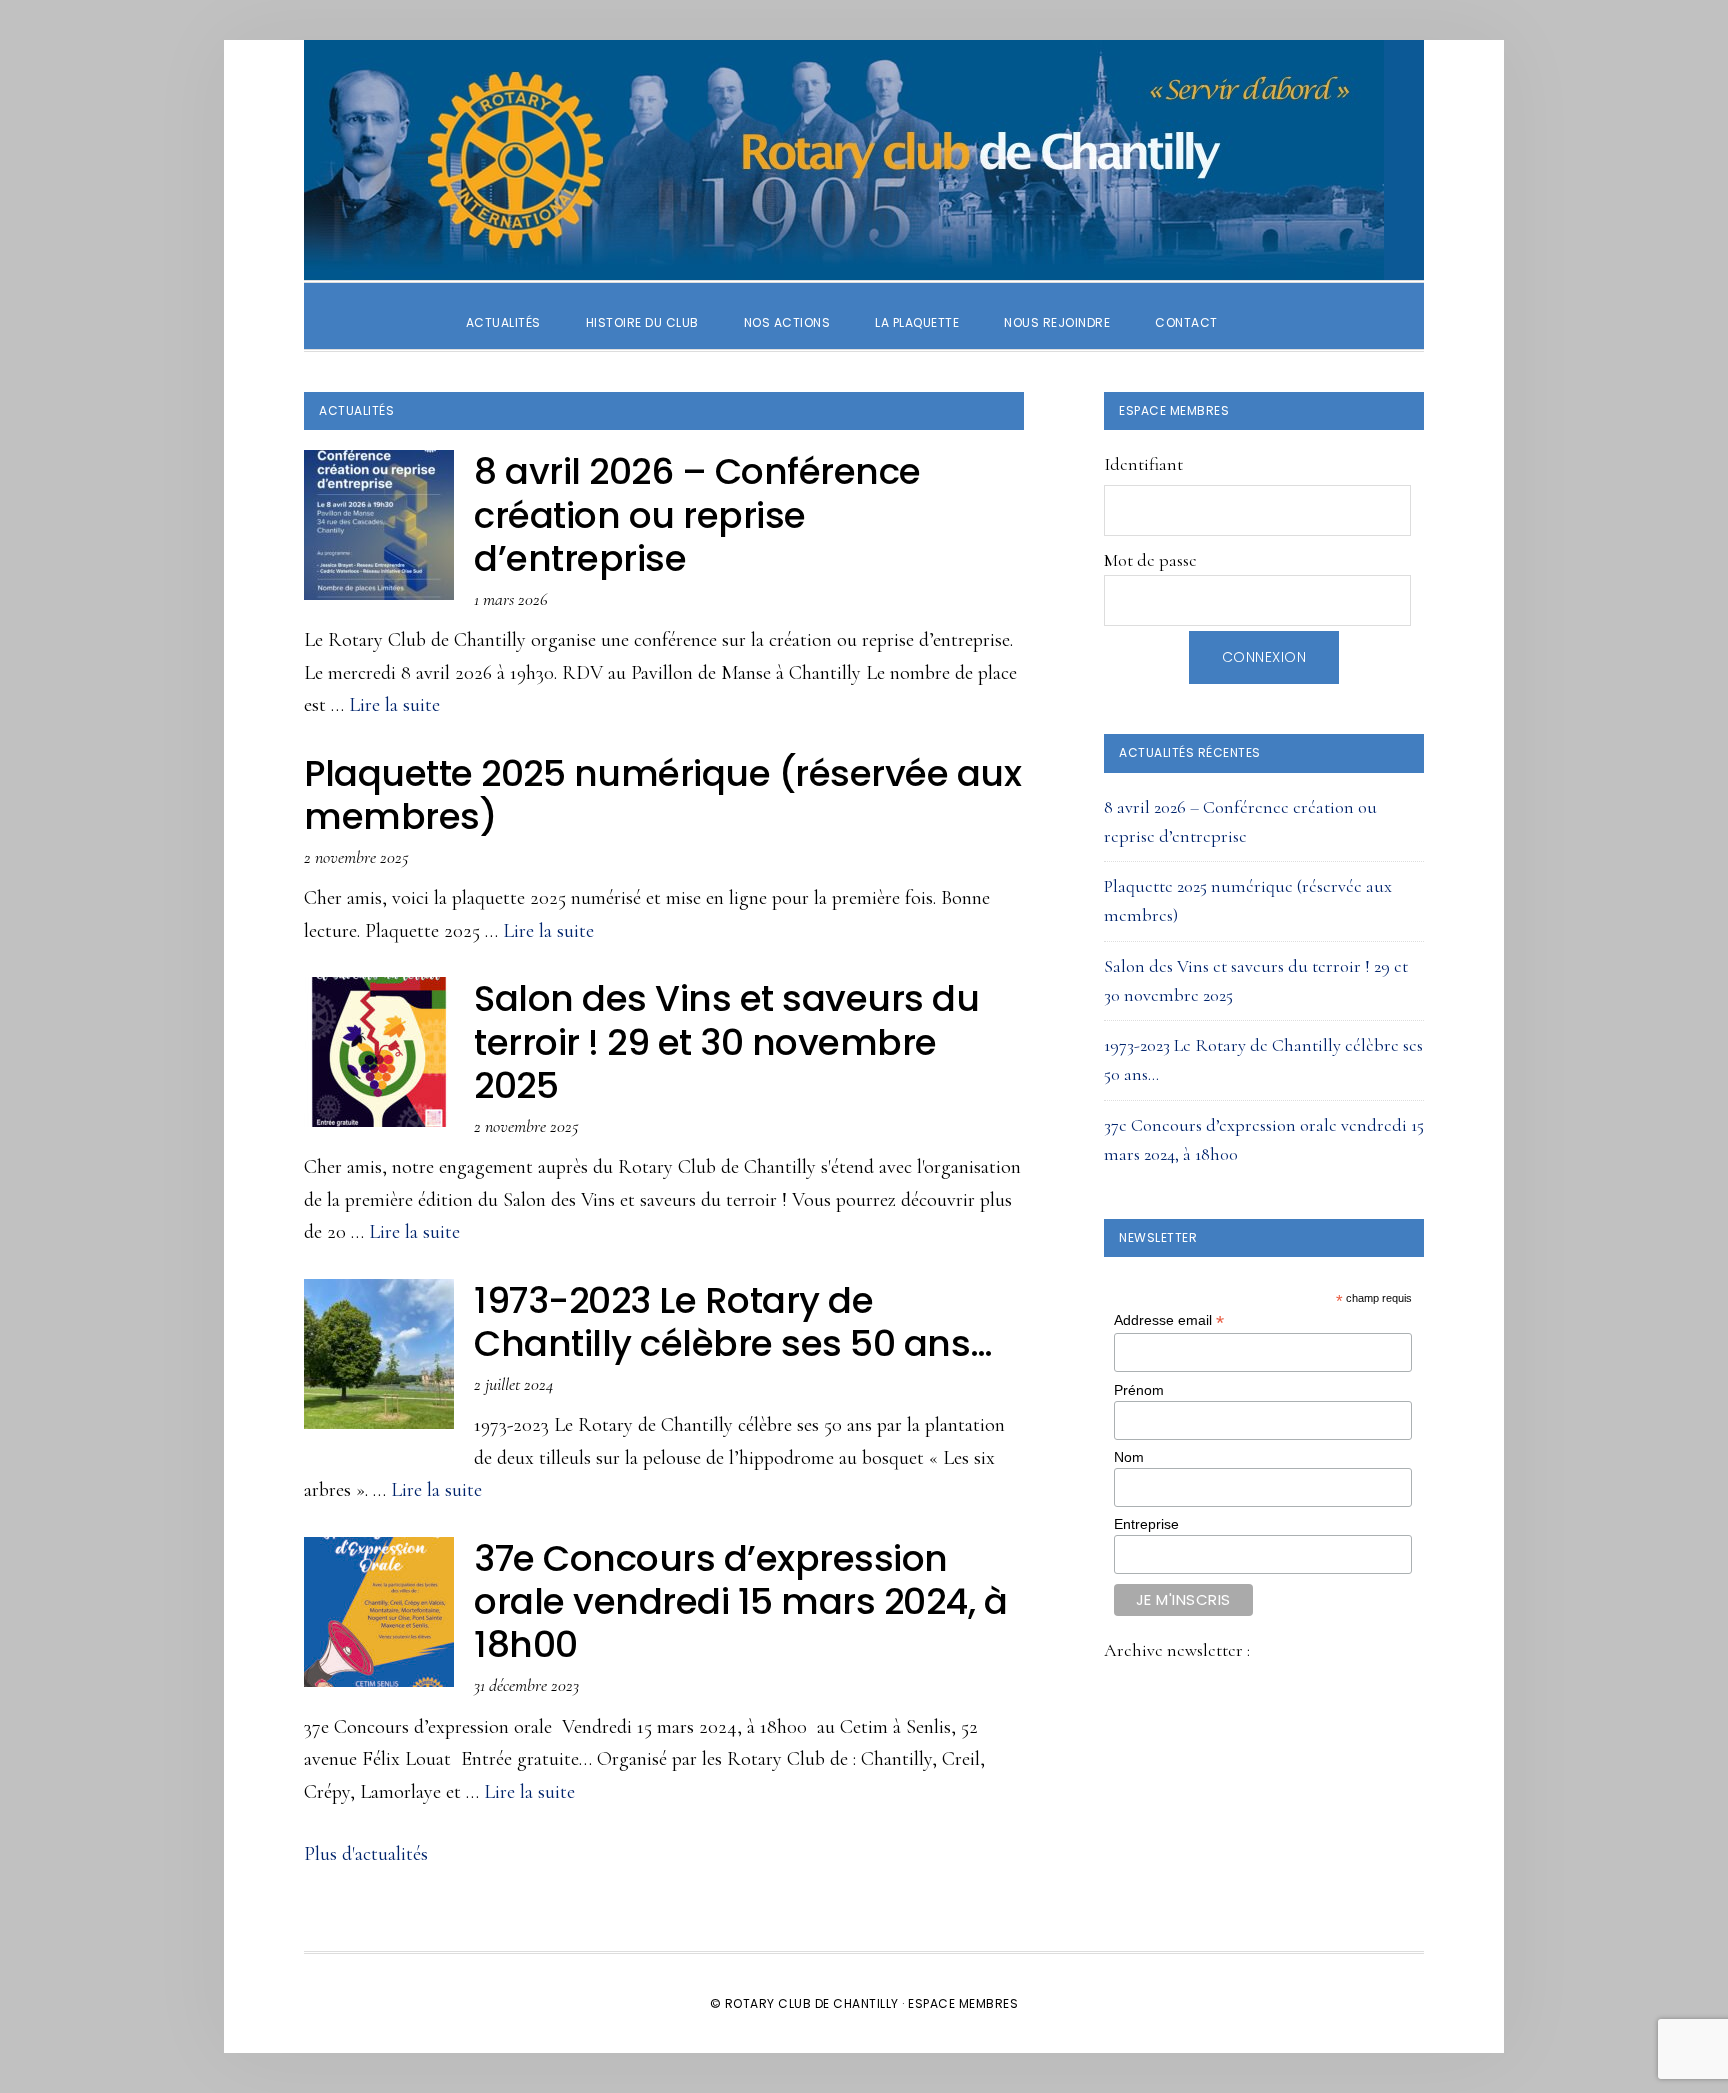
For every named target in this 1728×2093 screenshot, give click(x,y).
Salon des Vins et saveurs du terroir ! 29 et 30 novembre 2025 (726, 1041)
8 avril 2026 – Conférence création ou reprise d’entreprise (697, 514)
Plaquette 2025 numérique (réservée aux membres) (662, 795)
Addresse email (1169, 1320)
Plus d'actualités (366, 1854)
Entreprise (1146, 1524)
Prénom (1139, 1390)
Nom (1129, 1457)
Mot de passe (1150, 560)
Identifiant (1143, 464)
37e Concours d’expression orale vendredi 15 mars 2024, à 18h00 (740, 1601)
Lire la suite (394, 705)
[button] (1263, 305)
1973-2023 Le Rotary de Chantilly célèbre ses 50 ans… (733, 1322)
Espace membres (963, 2003)
